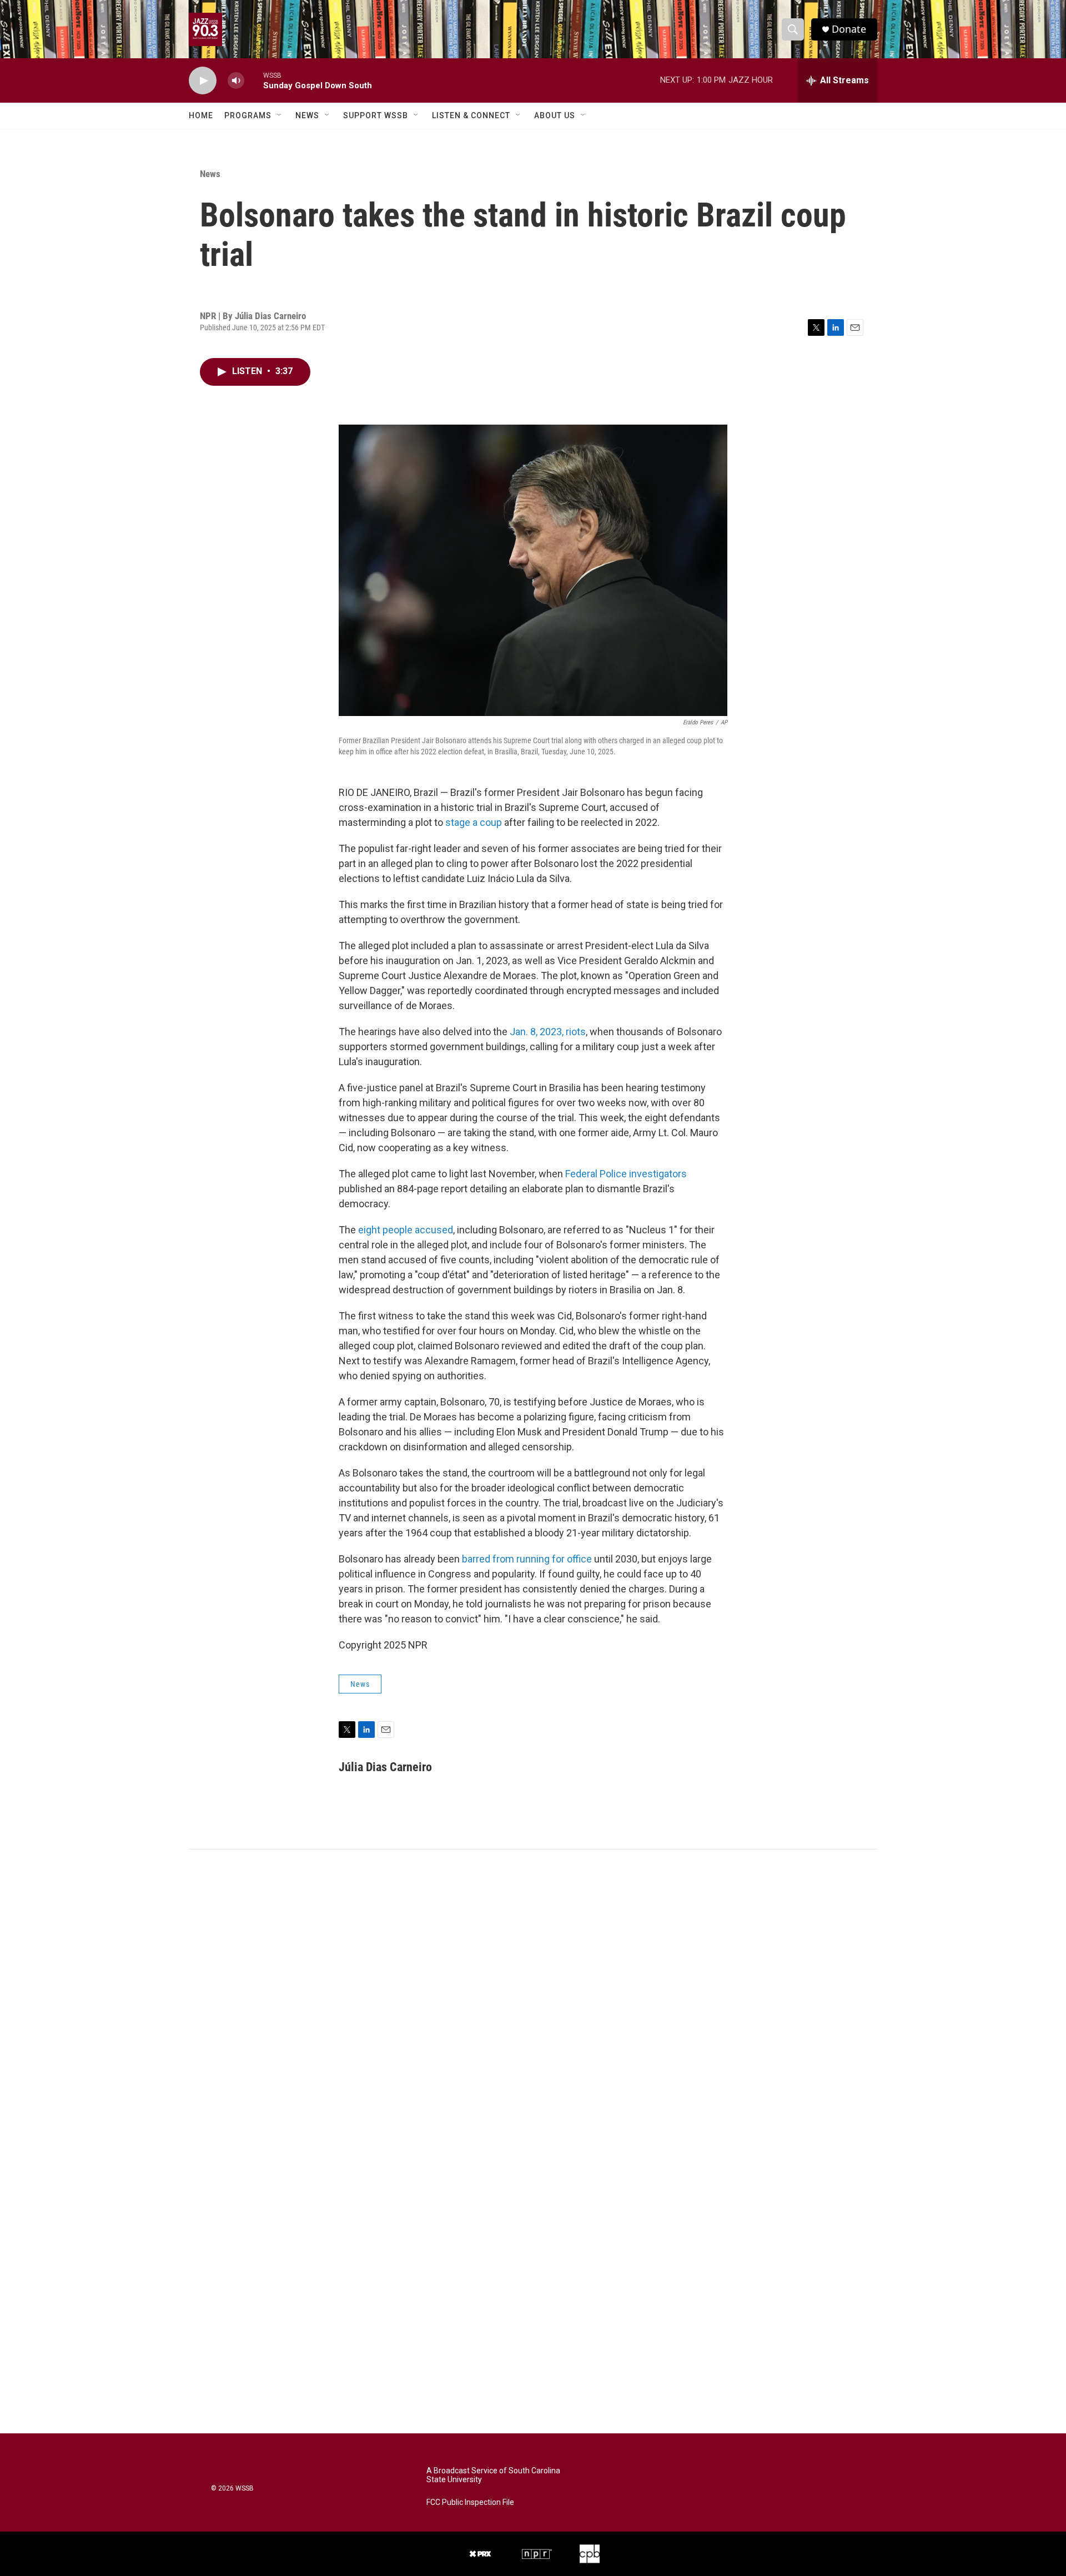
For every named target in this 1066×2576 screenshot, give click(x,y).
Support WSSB (376, 115)
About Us (555, 115)
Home (201, 115)
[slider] (254, 80)
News (307, 115)
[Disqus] (533, 1999)
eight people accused (406, 1230)
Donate (849, 29)
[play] (203, 81)
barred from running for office (527, 1559)
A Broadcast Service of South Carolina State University (493, 2475)
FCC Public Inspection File (470, 2502)
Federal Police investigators (626, 1174)
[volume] (236, 81)
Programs (248, 115)
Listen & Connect (471, 115)
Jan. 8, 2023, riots (548, 1032)
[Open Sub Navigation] (280, 115)
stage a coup (474, 822)
